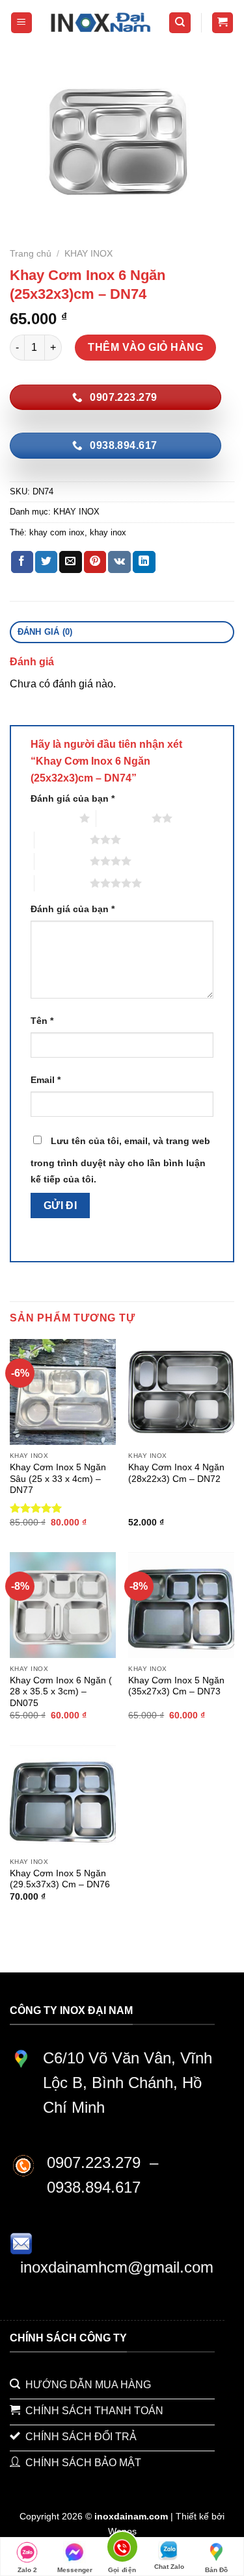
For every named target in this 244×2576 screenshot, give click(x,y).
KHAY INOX (88, 254)
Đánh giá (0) (45, 632)
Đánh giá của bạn (73, 798)
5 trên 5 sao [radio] (62, 883)
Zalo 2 (27, 2570)
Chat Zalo (169, 2567)
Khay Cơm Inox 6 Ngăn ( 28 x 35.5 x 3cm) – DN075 (61, 1692)
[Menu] (22, 23)
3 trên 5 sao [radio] (62, 839)
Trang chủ (31, 254)
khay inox (108, 532)
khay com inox (57, 532)
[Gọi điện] (122, 2549)
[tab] (122, 632)
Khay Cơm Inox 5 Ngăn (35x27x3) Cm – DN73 (176, 1686)
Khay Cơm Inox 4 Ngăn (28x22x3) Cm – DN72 (176, 1473)
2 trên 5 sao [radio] (124, 818)
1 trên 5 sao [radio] (52, 818)
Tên (42, 1021)
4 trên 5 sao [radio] (62, 861)
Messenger (75, 2570)
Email (46, 1080)
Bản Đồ (216, 2570)
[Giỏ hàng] (223, 23)
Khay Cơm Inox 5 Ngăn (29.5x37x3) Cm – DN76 (60, 1879)
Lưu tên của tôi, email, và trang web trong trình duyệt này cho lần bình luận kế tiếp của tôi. (120, 1160)
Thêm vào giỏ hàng (145, 347)
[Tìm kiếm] (180, 23)
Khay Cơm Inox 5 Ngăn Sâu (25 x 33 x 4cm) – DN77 (58, 1479)
